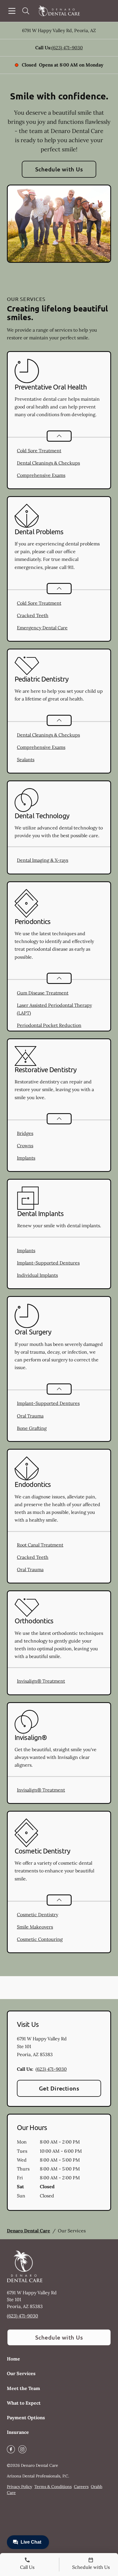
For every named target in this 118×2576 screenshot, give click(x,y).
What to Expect (24, 2403)
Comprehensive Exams (41, 475)
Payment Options (26, 2418)
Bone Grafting (32, 1428)
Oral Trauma (30, 1416)
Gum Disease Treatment (43, 993)
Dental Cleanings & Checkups (48, 463)
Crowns (25, 1146)
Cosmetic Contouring (40, 1939)
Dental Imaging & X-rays (43, 860)
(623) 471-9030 (67, 48)
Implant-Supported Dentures (48, 1263)
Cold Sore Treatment (39, 451)
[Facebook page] (11, 2449)
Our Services (21, 2373)
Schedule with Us (59, 169)
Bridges (25, 1133)
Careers (81, 2487)
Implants (26, 1158)
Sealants (26, 760)
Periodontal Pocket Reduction (49, 1025)
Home (13, 2359)
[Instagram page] (22, 2449)
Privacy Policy (19, 2487)
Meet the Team (23, 2388)
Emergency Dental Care (42, 628)
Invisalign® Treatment (41, 1681)
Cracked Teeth (33, 615)
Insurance (18, 2432)
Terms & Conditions (53, 2487)
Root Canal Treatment (40, 1545)
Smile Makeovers (35, 1927)
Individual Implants (37, 1275)
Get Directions (59, 2088)
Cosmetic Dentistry (38, 1915)
